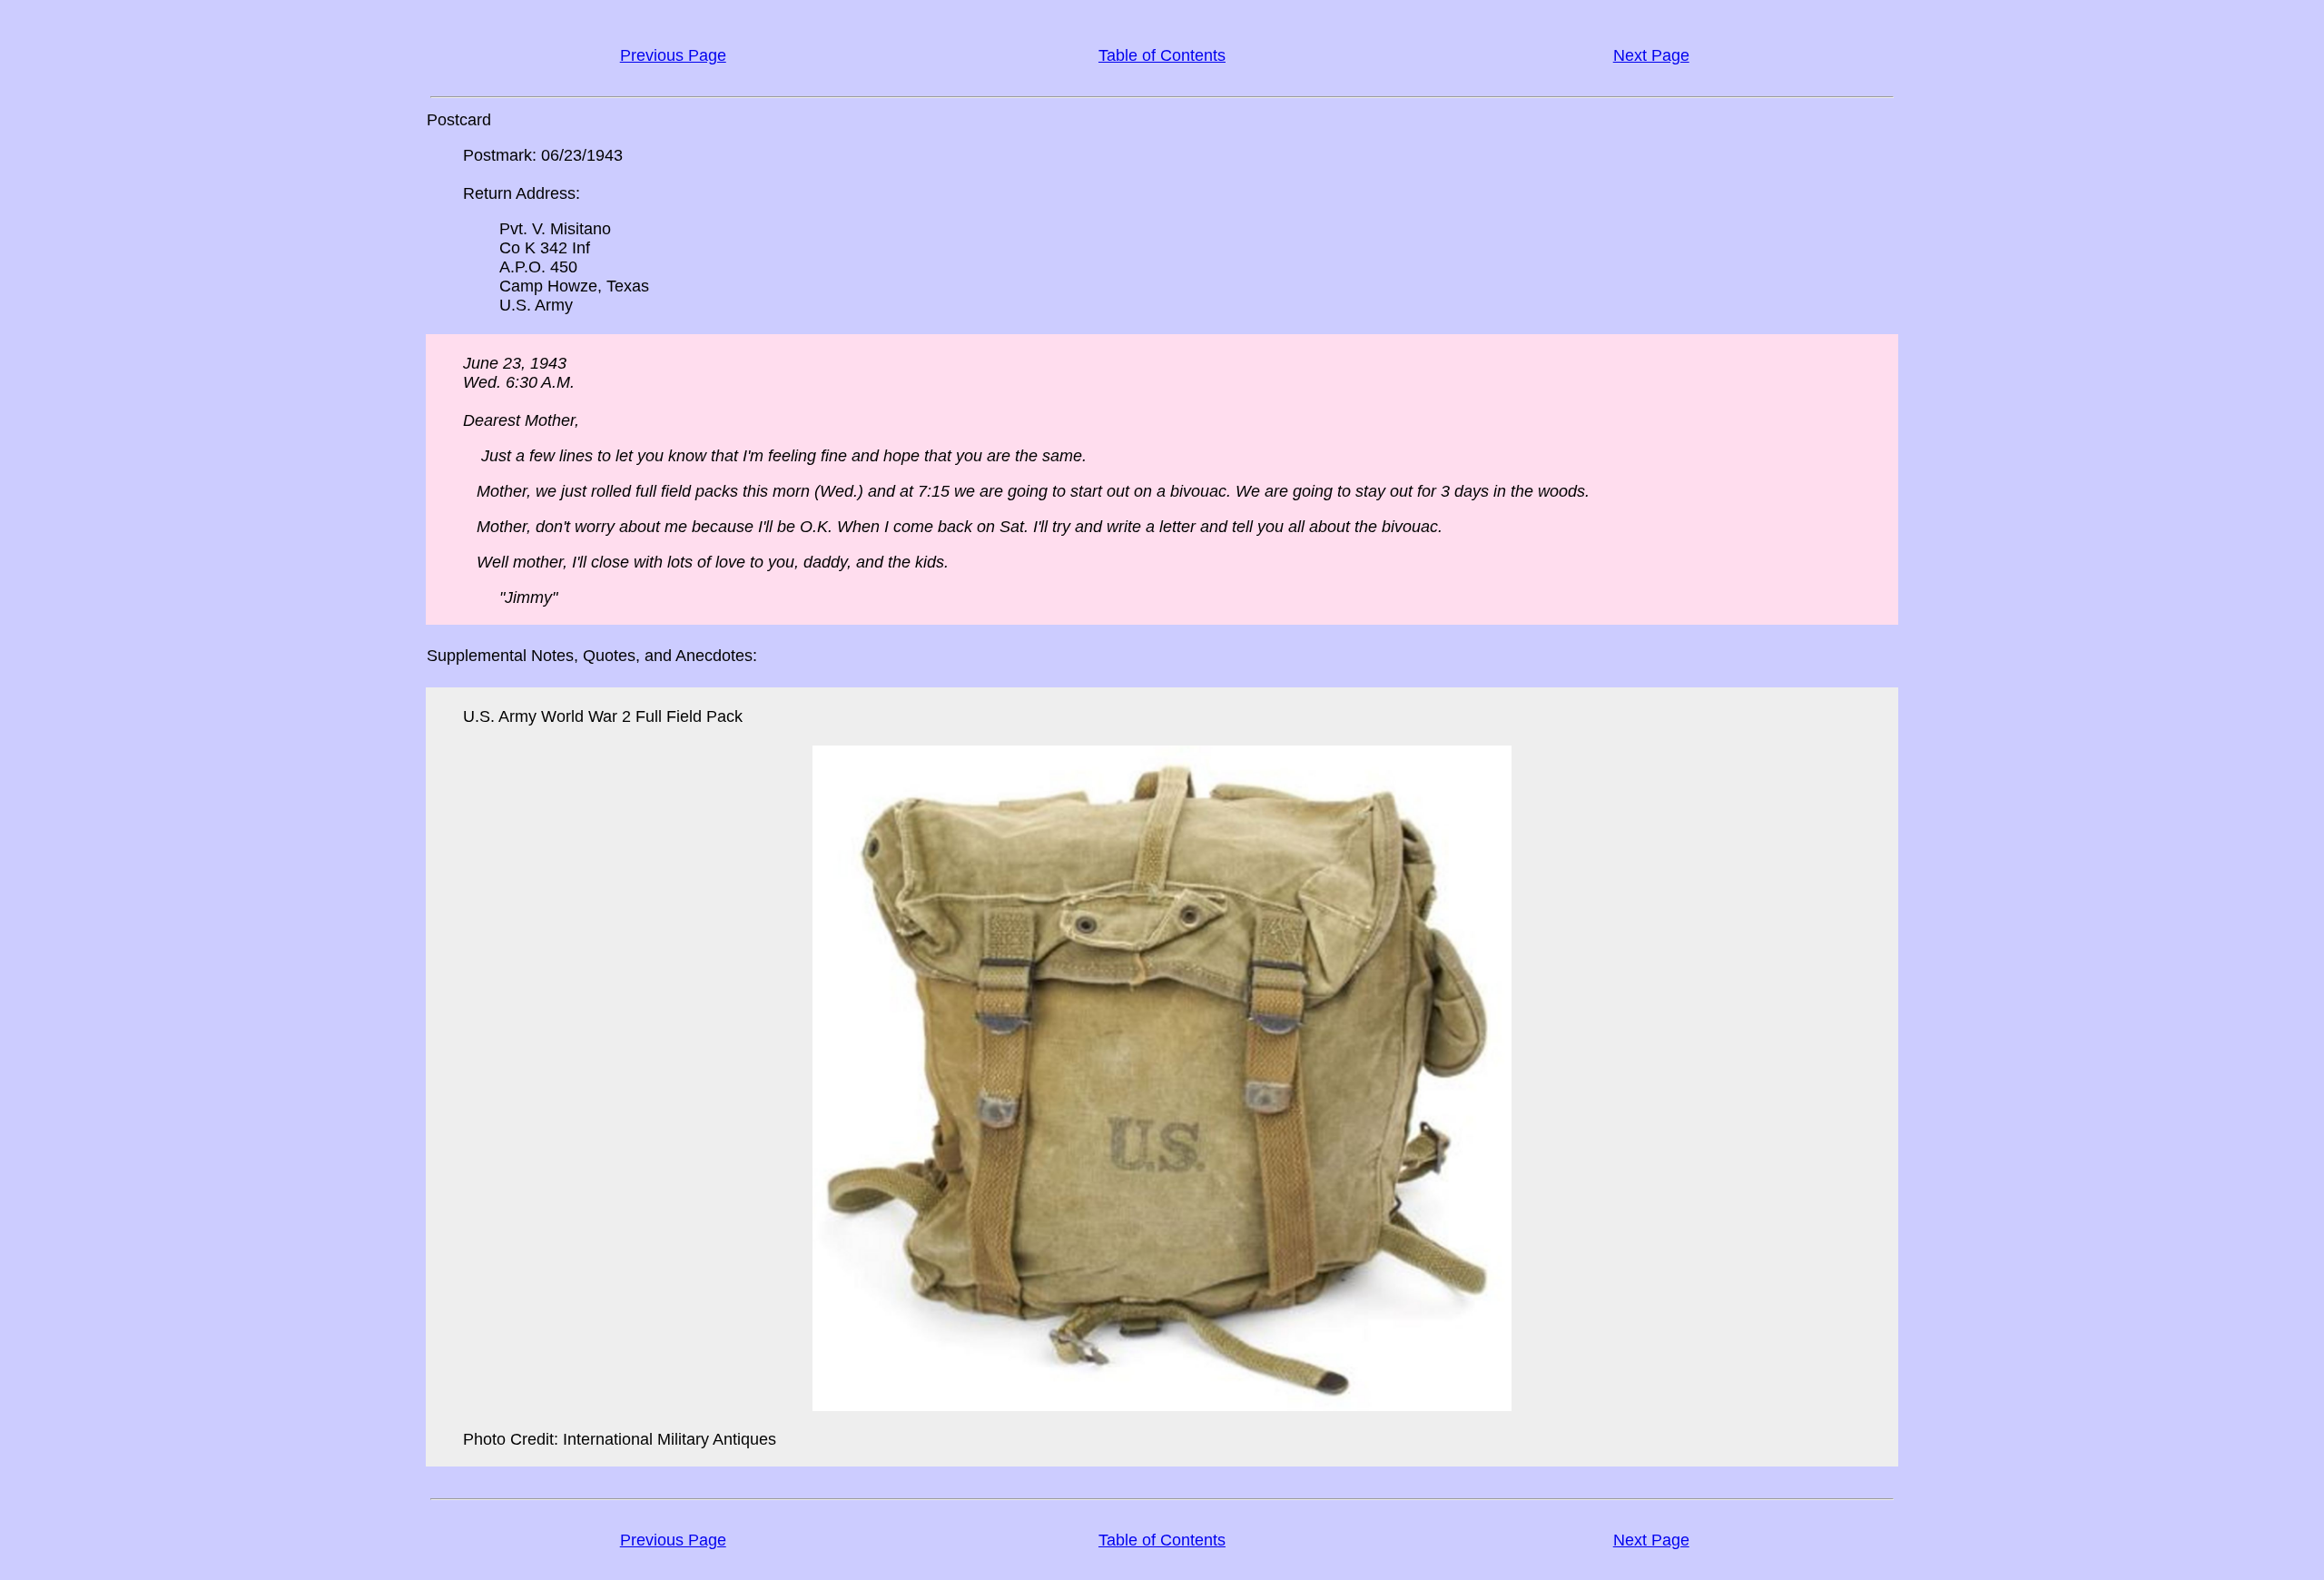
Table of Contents (1162, 55)
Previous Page (673, 55)
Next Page (1651, 55)
